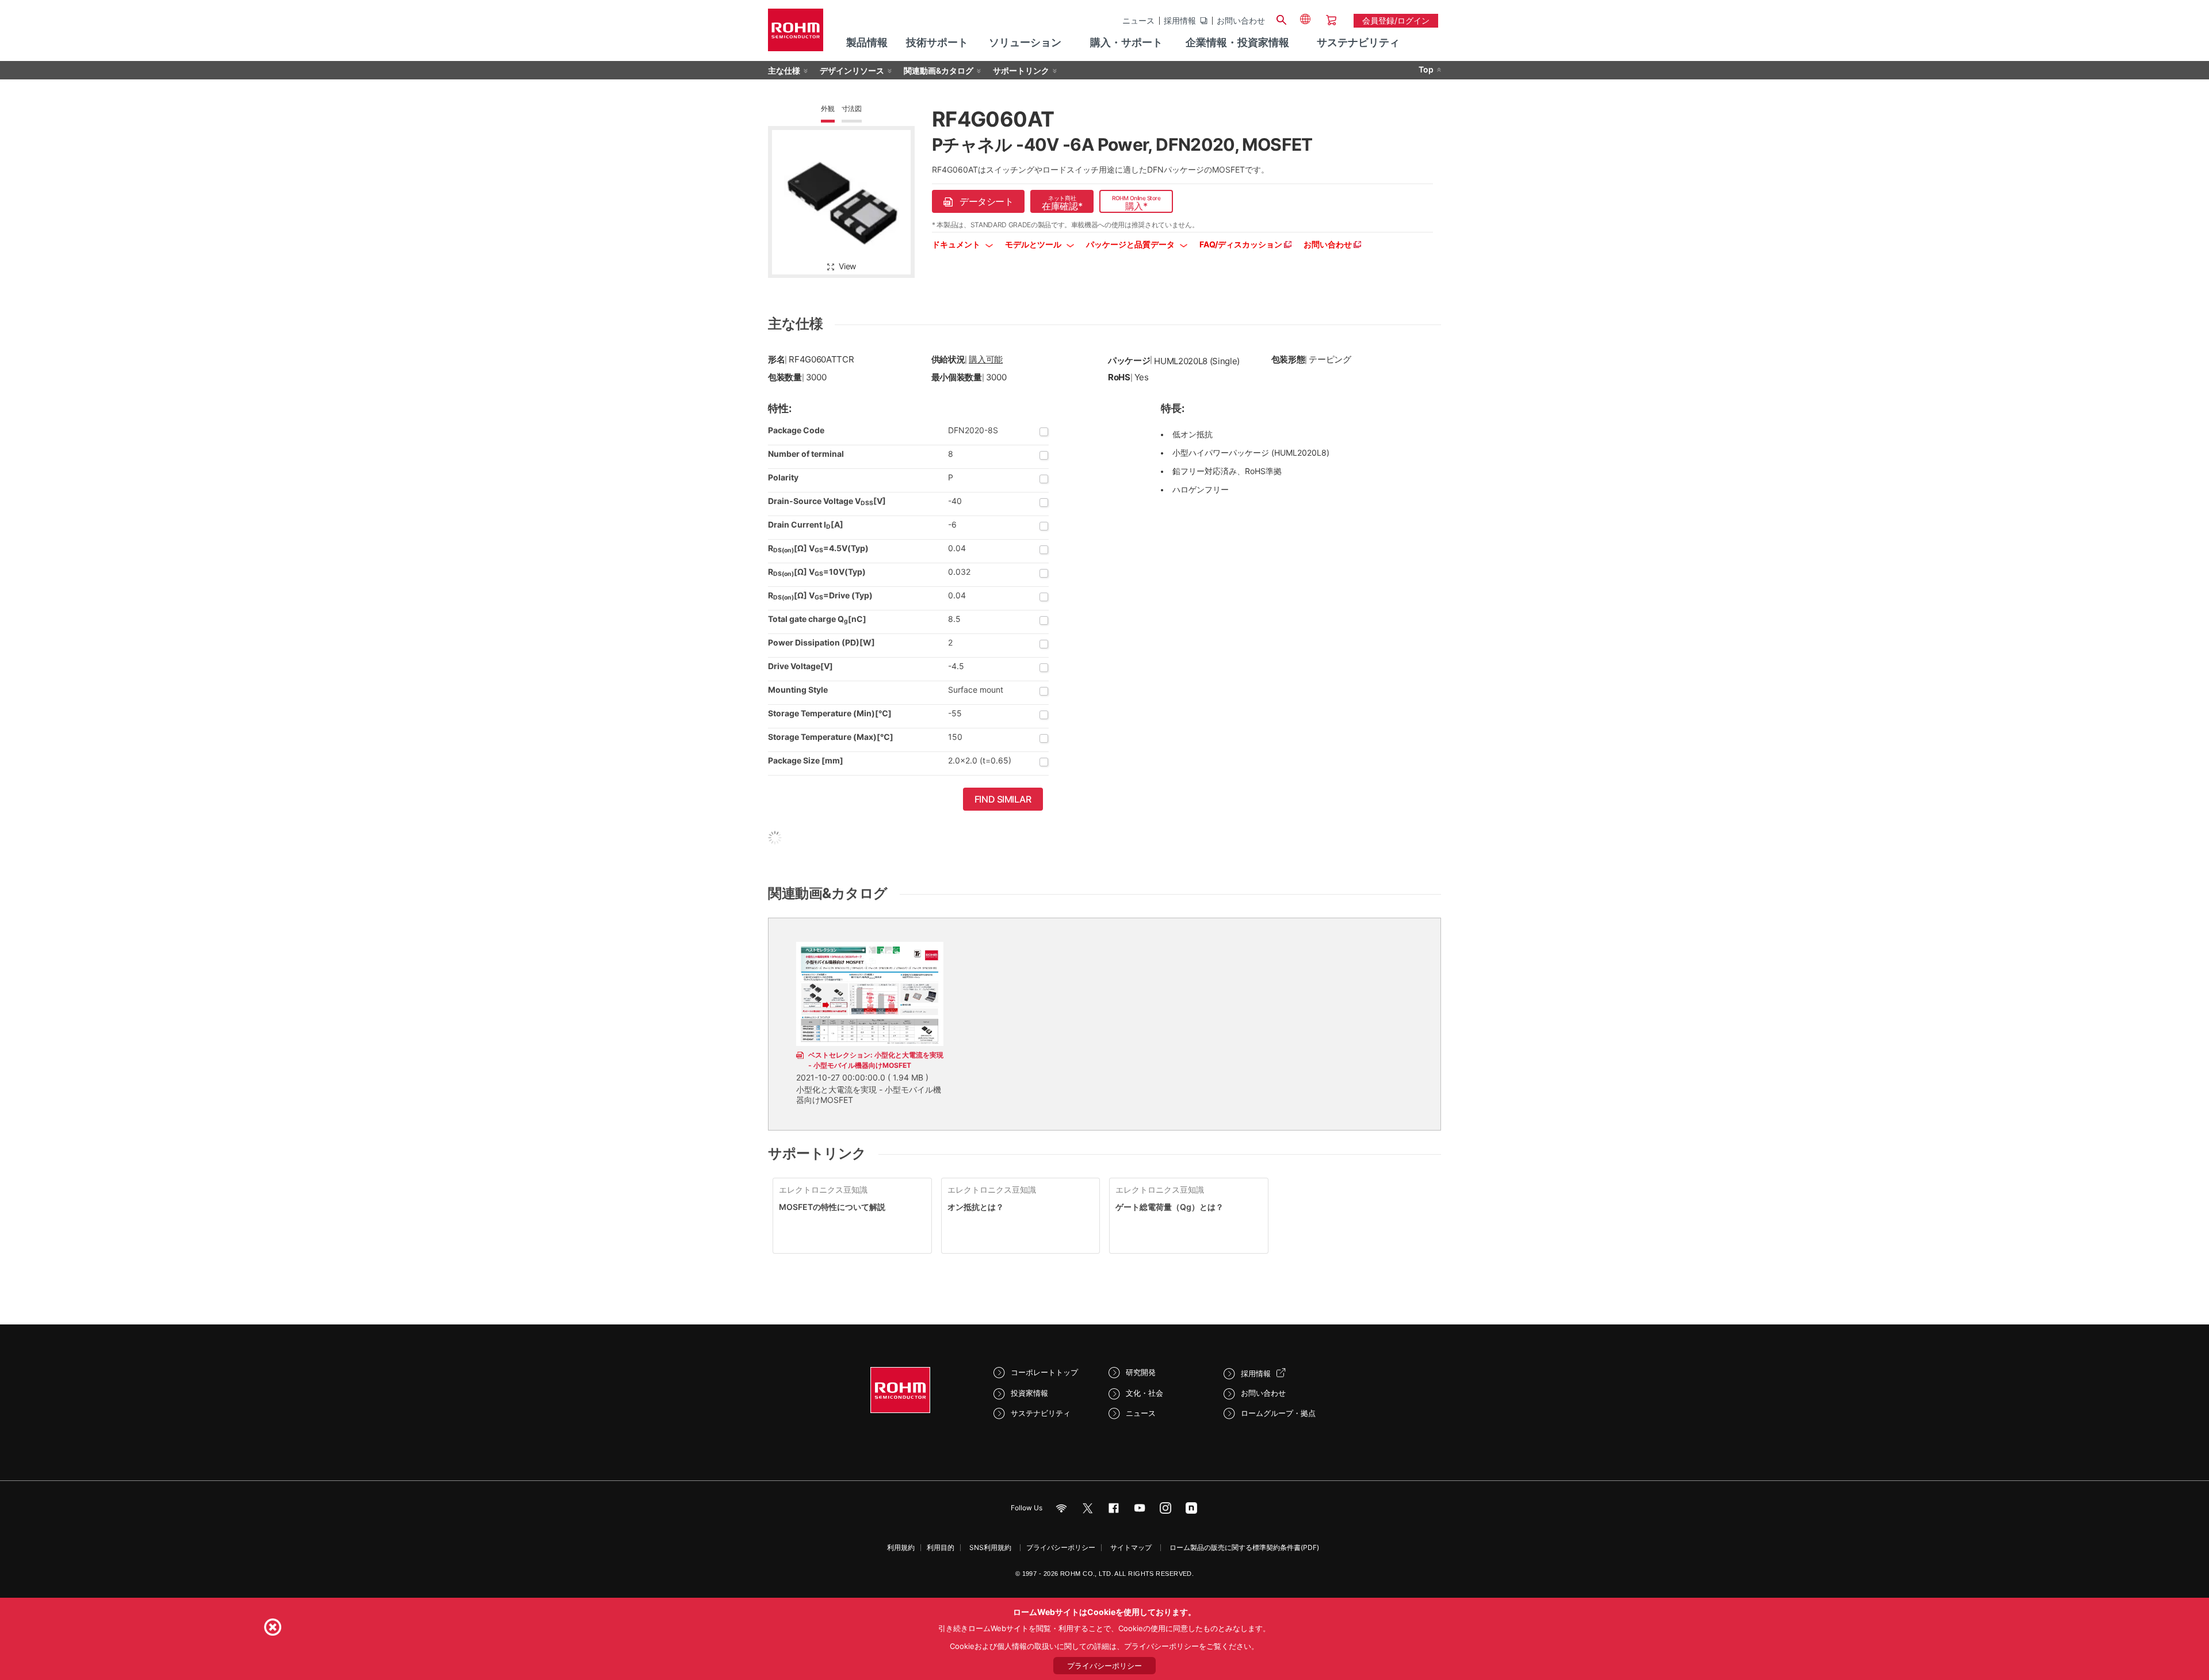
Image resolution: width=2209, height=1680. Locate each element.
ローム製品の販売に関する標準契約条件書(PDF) (1244, 1547)
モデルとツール (1034, 244)
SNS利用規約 (990, 1547)
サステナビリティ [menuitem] (1358, 42)
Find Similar (1003, 799)
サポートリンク (1021, 70)
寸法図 (852, 108)
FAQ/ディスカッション (1242, 244)
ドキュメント (957, 244)
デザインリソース (852, 70)
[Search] (1281, 18)
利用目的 (941, 1547)
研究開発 (1141, 1372)
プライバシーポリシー (1061, 1547)
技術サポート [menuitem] (937, 42)
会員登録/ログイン (1396, 20)
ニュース (1138, 21)
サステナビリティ (1041, 1413)
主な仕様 (784, 70)
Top (1426, 69)
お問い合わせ (1241, 21)
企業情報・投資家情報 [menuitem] (1237, 42)
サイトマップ (1131, 1547)
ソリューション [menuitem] (1025, 42)
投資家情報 (1029, 1393)
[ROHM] (796, 34)
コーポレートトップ (1044, 1372)
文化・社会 (1144, 1393)
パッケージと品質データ (1131, 244)
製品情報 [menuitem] (867, 42)
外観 (828, 108)
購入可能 (986, 359)
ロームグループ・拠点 (1278, 1413)
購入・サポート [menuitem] (1126, 42)
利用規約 (901, 1547)
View (847, 266)
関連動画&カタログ (939, 70)
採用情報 (1180, 21)
